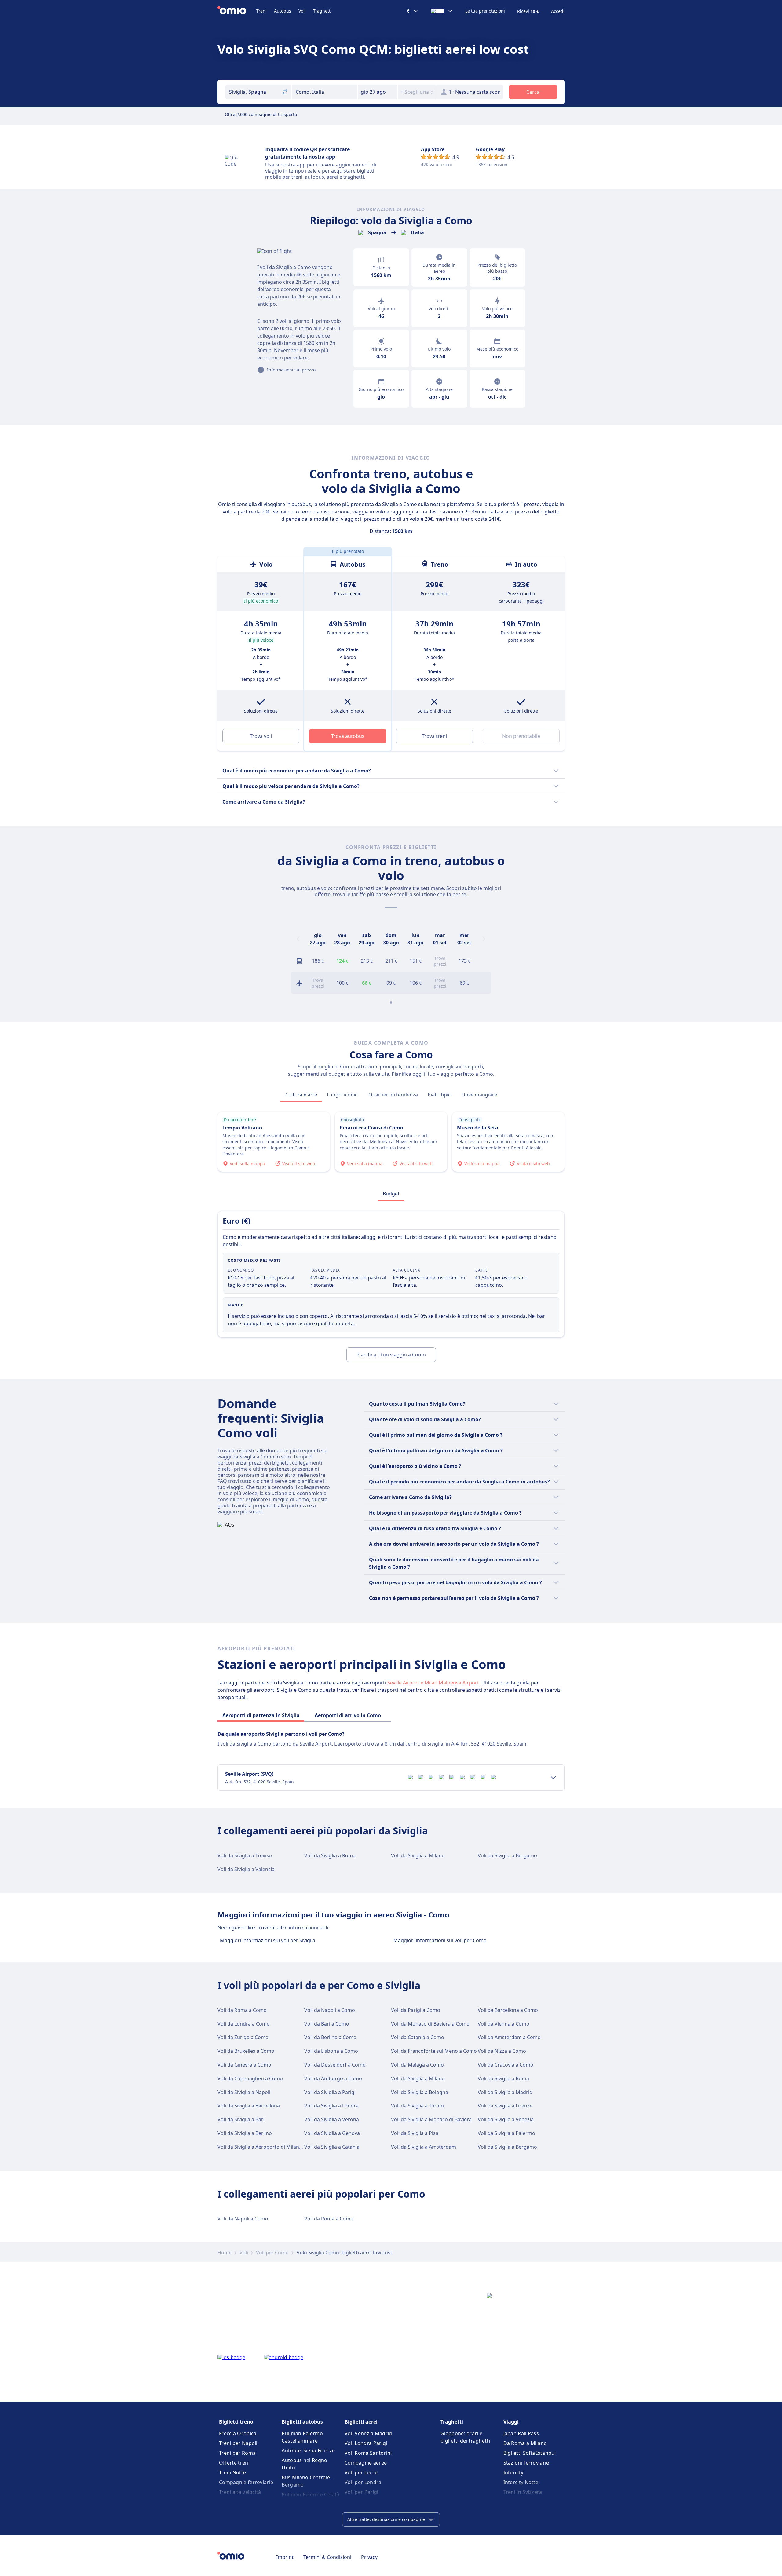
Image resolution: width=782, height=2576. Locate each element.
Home (225, 2253)
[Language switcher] (442, 11)
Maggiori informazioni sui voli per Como (440, 1940)
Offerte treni (234, 2463)
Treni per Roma (237, 2453)
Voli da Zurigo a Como (243, 2037)
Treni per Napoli (238, 2443)
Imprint (285, 2557)
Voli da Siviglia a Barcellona (249, 2106)
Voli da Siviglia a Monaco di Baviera (431, 2119)
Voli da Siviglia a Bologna (420, 2092)
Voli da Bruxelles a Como (246, 2051)
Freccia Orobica (238, 2433)
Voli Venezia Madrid (368, 2433)
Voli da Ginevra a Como (244, 2065)
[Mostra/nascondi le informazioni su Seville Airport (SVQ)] (553, 1778)
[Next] (484, 939)
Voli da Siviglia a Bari (241, 2119)
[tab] (301, 1095)
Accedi (558, 11)
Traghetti (322, 11)
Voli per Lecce (361, 2472)
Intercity (513, 2472)
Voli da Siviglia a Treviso (245, 1855)
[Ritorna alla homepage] (237, 11)
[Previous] (298, 939)
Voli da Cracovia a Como (506, 2065)
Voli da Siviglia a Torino (417, 2106)
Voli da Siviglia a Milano (418, 1855)
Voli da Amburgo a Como (333, 2078)
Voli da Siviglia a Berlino (245, 2133)
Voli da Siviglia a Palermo (506, 2133)
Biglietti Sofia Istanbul (530, 2453)
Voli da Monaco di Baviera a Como (430, 2024)
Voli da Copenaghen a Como (250, 2078)
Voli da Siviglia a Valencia (246, 1869)
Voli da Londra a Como (244, 2024)
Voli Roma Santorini (368, 2453)
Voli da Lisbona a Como (331, 2051)
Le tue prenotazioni (485, 11)
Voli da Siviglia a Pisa (415, 2133)
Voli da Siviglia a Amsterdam (424, 2147)
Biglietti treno (236, 2422)
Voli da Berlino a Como (330, 2037)
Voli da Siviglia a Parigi (330, 2092)
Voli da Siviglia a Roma (330, 1855)
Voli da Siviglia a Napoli (244, 2092)
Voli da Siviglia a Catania (332, 2147)
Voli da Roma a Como (242, 2010)
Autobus (283, 11)
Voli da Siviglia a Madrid (505, 2092)
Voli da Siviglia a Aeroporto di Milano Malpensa (272, 2147)
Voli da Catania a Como (418, 2037)
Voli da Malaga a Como (417, 2065)
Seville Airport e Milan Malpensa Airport (433, 1683)
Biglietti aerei (361, 2422)
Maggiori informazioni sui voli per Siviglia (268, 1940)
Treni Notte (232, 2472)
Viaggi (511, 2422)
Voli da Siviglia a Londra (331, 2106)
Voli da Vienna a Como (504, 2024)
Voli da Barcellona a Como (508, 2010)
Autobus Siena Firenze (308, 2450)
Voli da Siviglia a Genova (332, 2133)
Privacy (369, 2557)
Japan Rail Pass (521, 2433)
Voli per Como (272, 2253)
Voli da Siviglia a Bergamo (507, 1855)
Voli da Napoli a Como (330, 2010)
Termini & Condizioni (327, 2557)
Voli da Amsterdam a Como (509, 2037)
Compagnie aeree (366, 2463)
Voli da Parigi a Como (416, 2010)
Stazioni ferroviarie (526, 2463)
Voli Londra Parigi (366, 2443)
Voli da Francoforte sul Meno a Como (434, 2051)
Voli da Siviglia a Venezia (506, 2119)
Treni (261, 11)
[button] (378, 92)
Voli (302, 11)
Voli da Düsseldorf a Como (335, 2065)
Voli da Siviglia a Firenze (505, 2106)
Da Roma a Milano (525, 2443)
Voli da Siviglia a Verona (332, 2119)
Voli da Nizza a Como (502, 2051)
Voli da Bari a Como (327, 2024)
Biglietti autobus (302, 2422)
